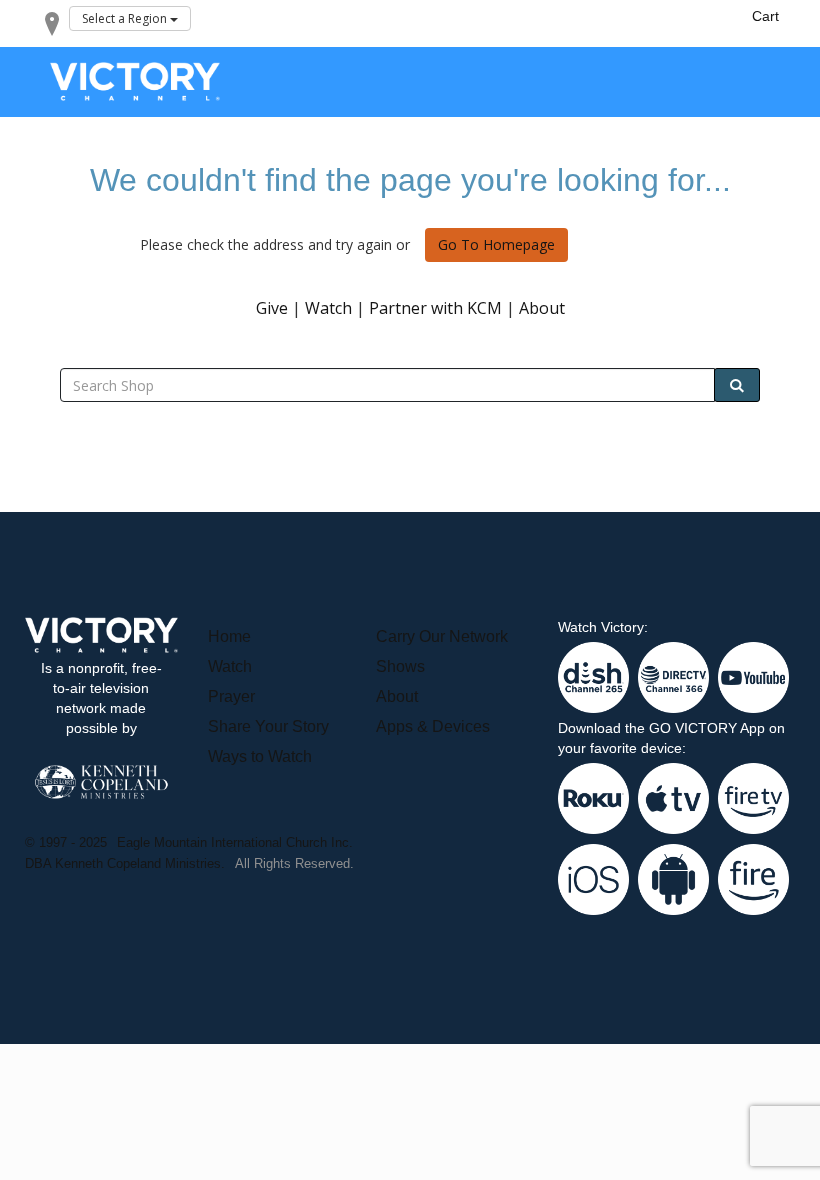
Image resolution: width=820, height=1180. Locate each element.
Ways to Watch (260, 756)
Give (272, 308)
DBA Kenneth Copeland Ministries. (125, 863)
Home (229, 636)
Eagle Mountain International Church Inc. (235, 842)
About (542, 308)
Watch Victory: (603, 627)
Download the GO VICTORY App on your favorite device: (671, 738)
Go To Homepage (496, 245)
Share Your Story (268, 726)
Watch (328, 308)
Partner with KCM (435, 308)
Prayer (231, 696)
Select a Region (126, 18)
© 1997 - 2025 (66, 842)
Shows (400, 666)
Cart (765, 16)
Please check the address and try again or (275, 244)
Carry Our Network (442, 636)
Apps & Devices (433, 726)
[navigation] (765, 16)
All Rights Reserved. (294, 863)
